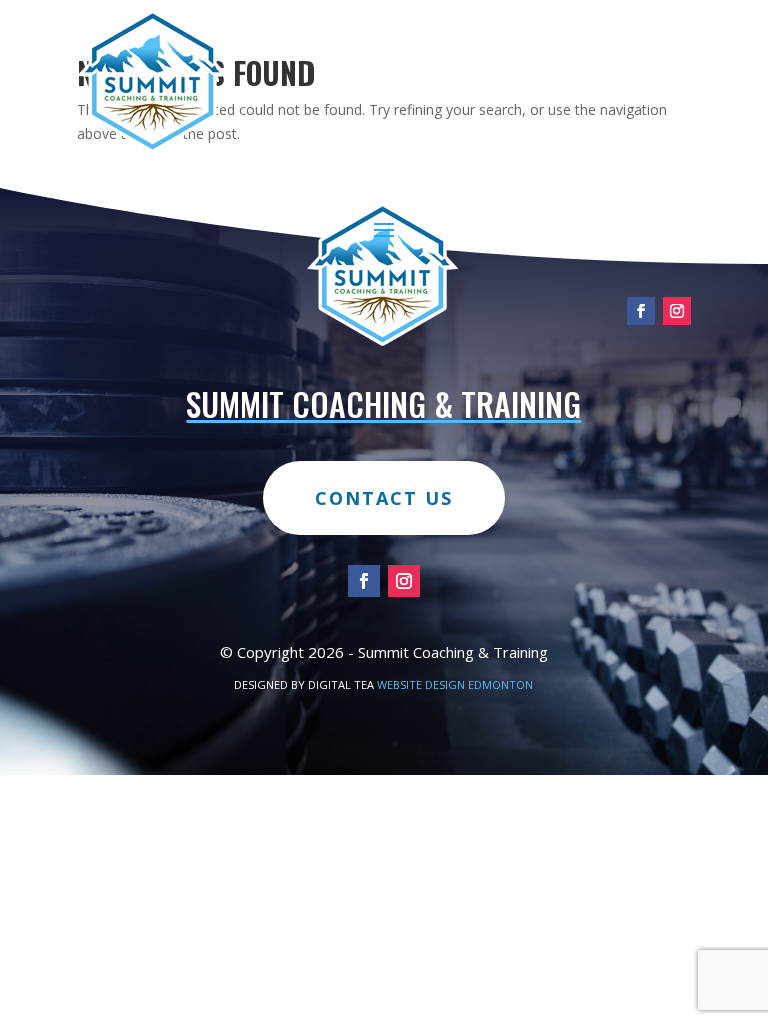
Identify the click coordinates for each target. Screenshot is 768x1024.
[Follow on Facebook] (641, 311)
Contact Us (384, 498)
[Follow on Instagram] (677, 311)
